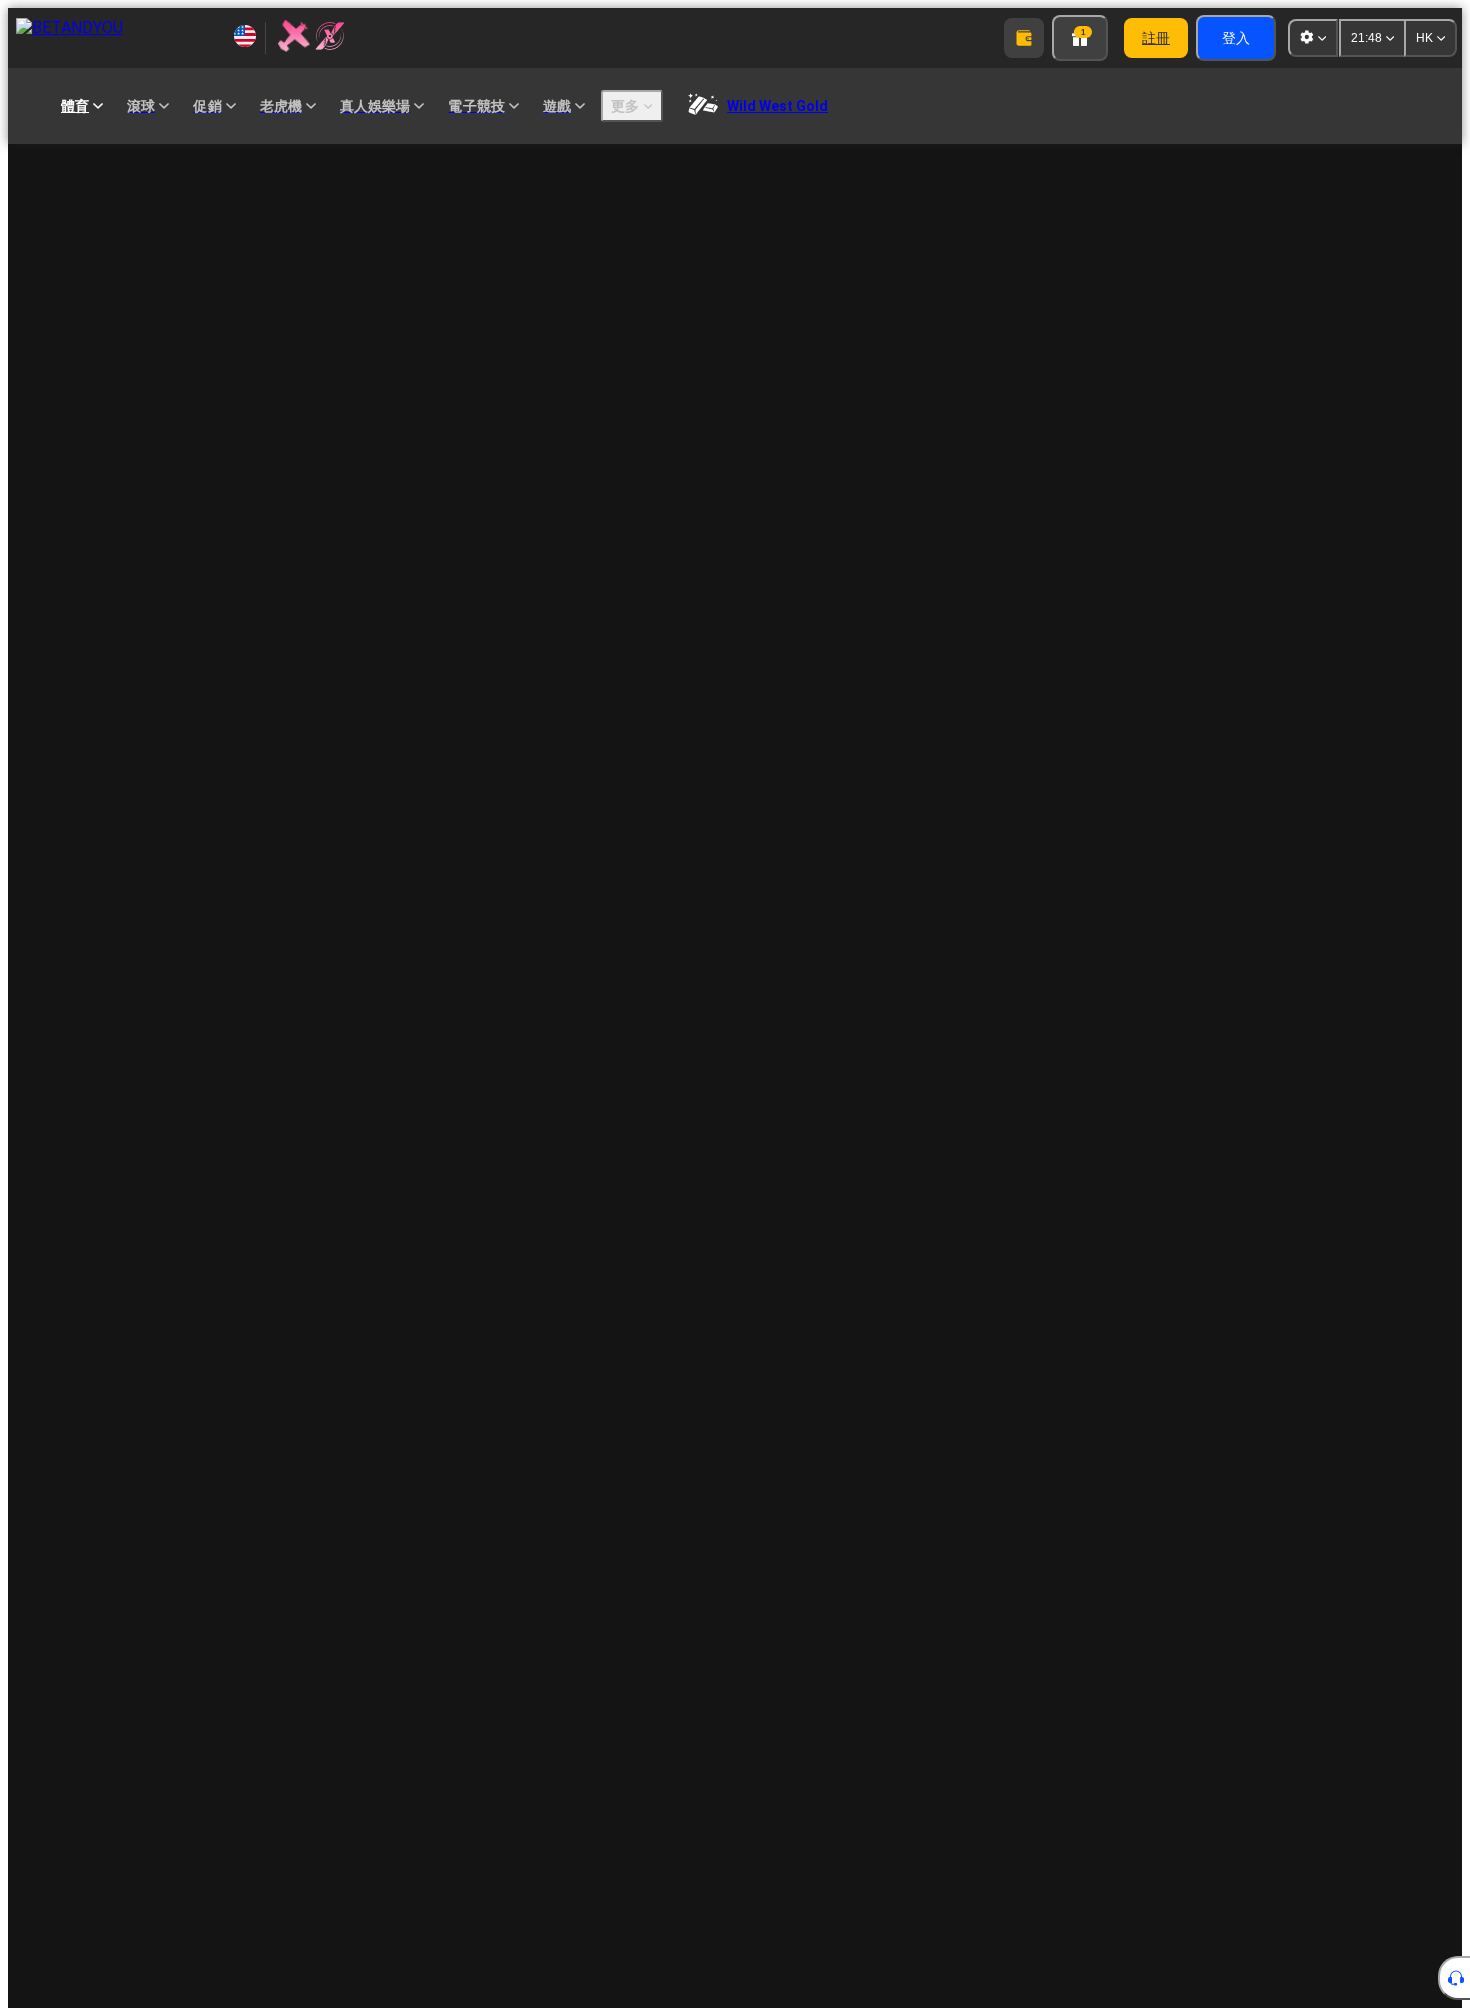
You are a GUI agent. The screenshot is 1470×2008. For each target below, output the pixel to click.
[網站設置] (1313, 38)
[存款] (1024, 38)
